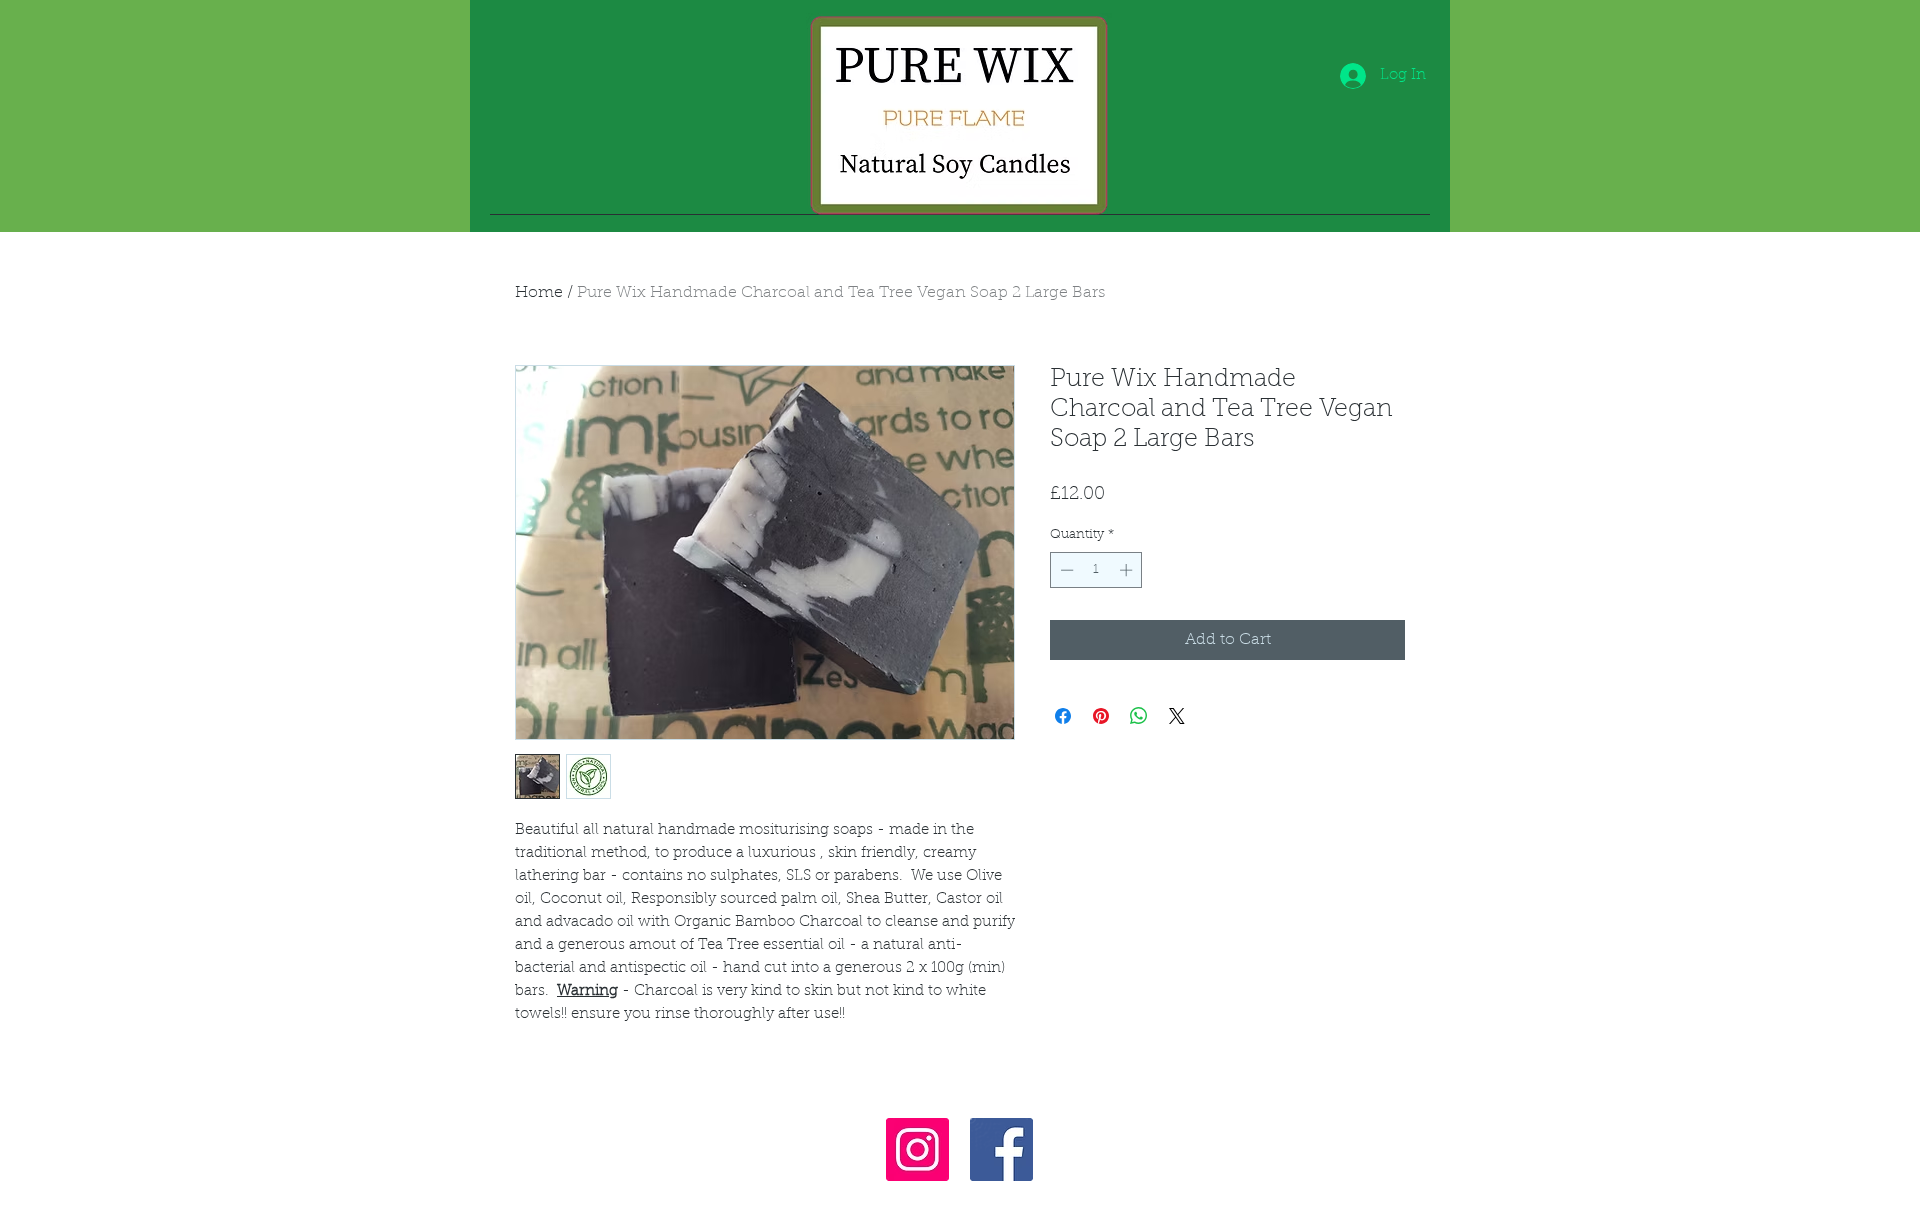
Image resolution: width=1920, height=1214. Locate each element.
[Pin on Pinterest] (1101, 716)
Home (539, 293)
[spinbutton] (1096, 570)
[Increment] (1128, 570)
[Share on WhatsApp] (1139, 716)
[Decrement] (1065, 570)
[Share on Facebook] (1063, 716)
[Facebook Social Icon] (1001, 1149)
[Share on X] (1177, 716)
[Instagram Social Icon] (917, 1149)
